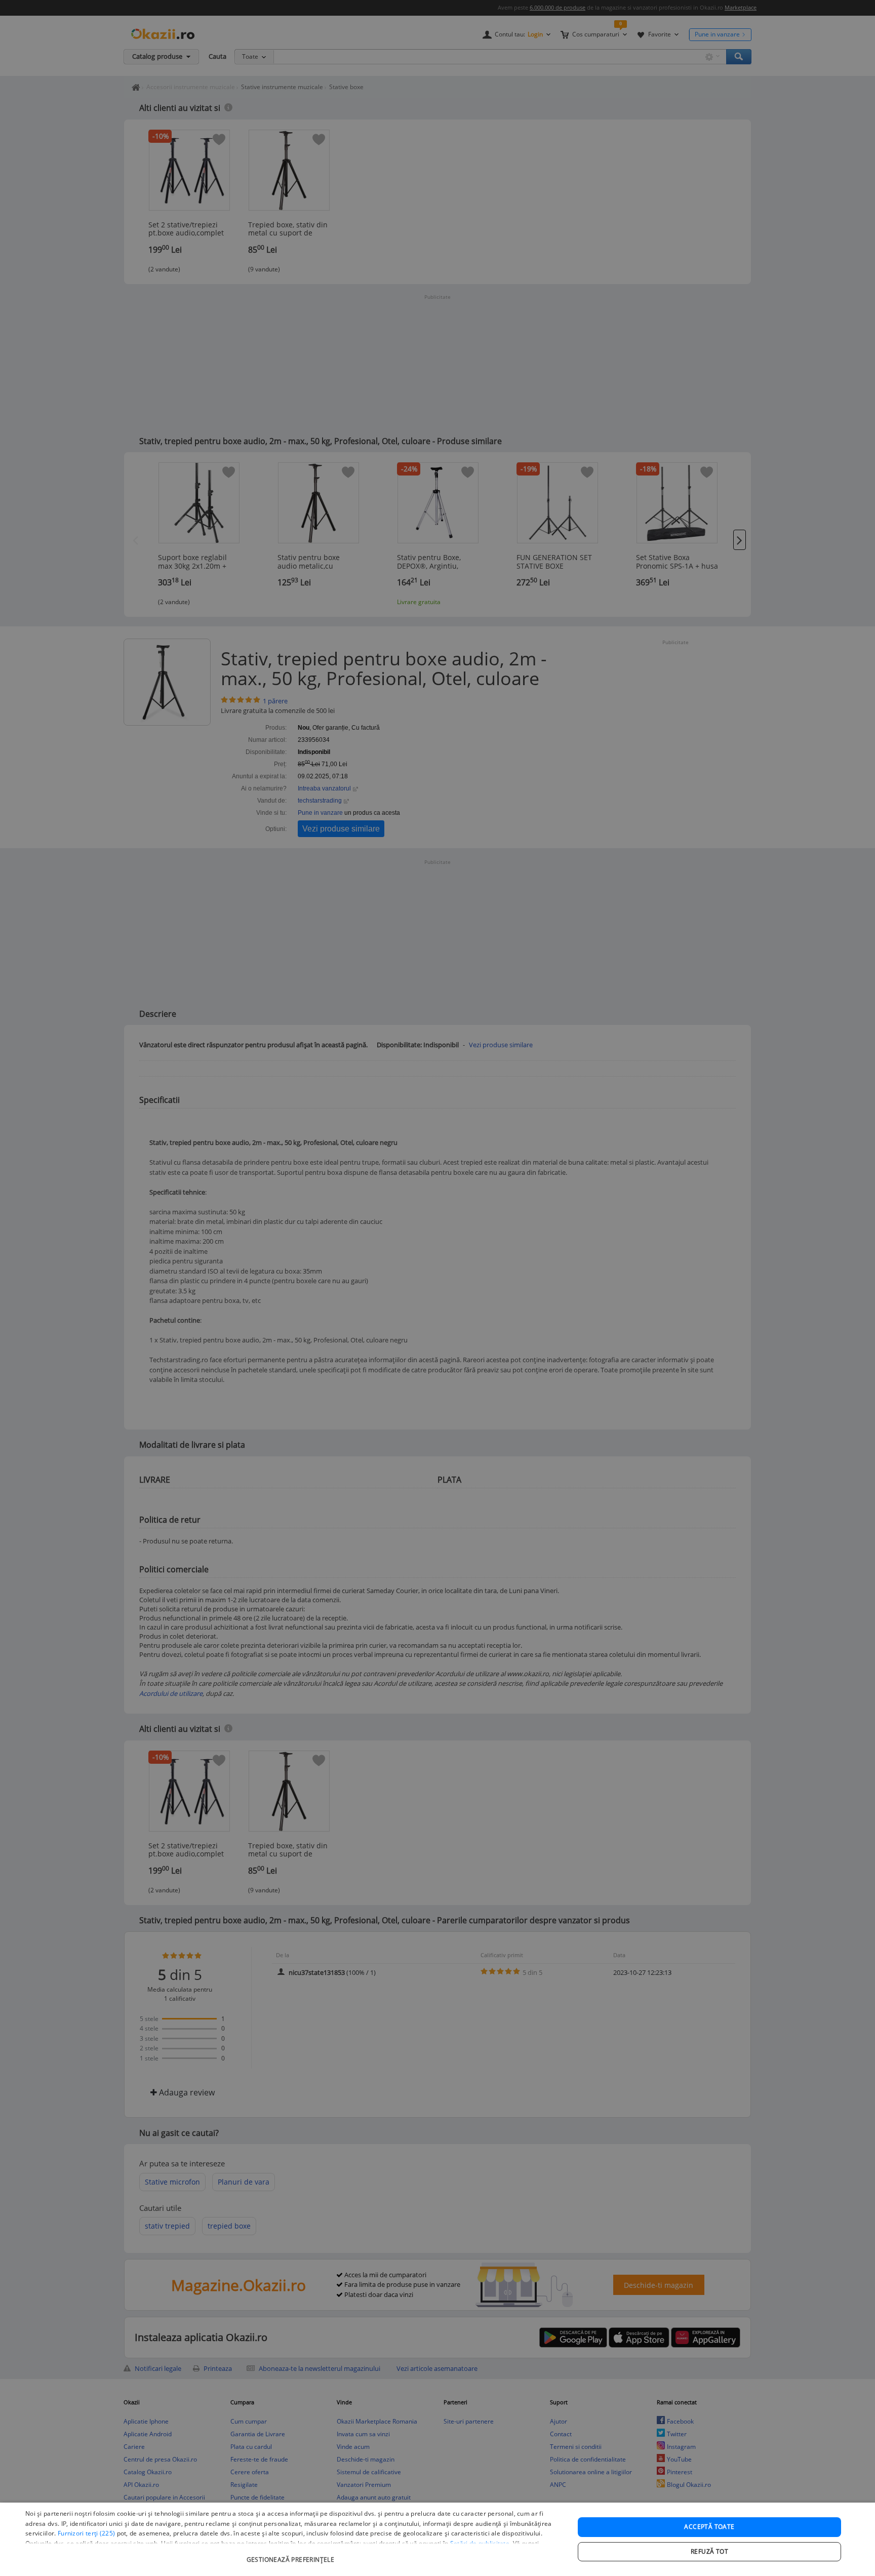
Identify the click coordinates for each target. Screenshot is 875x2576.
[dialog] (437, 2539)
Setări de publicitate (480, 2543)
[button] (292, 2554)
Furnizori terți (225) (86, 2533)
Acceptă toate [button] (709, 2527)
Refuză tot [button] (709, 2551)
